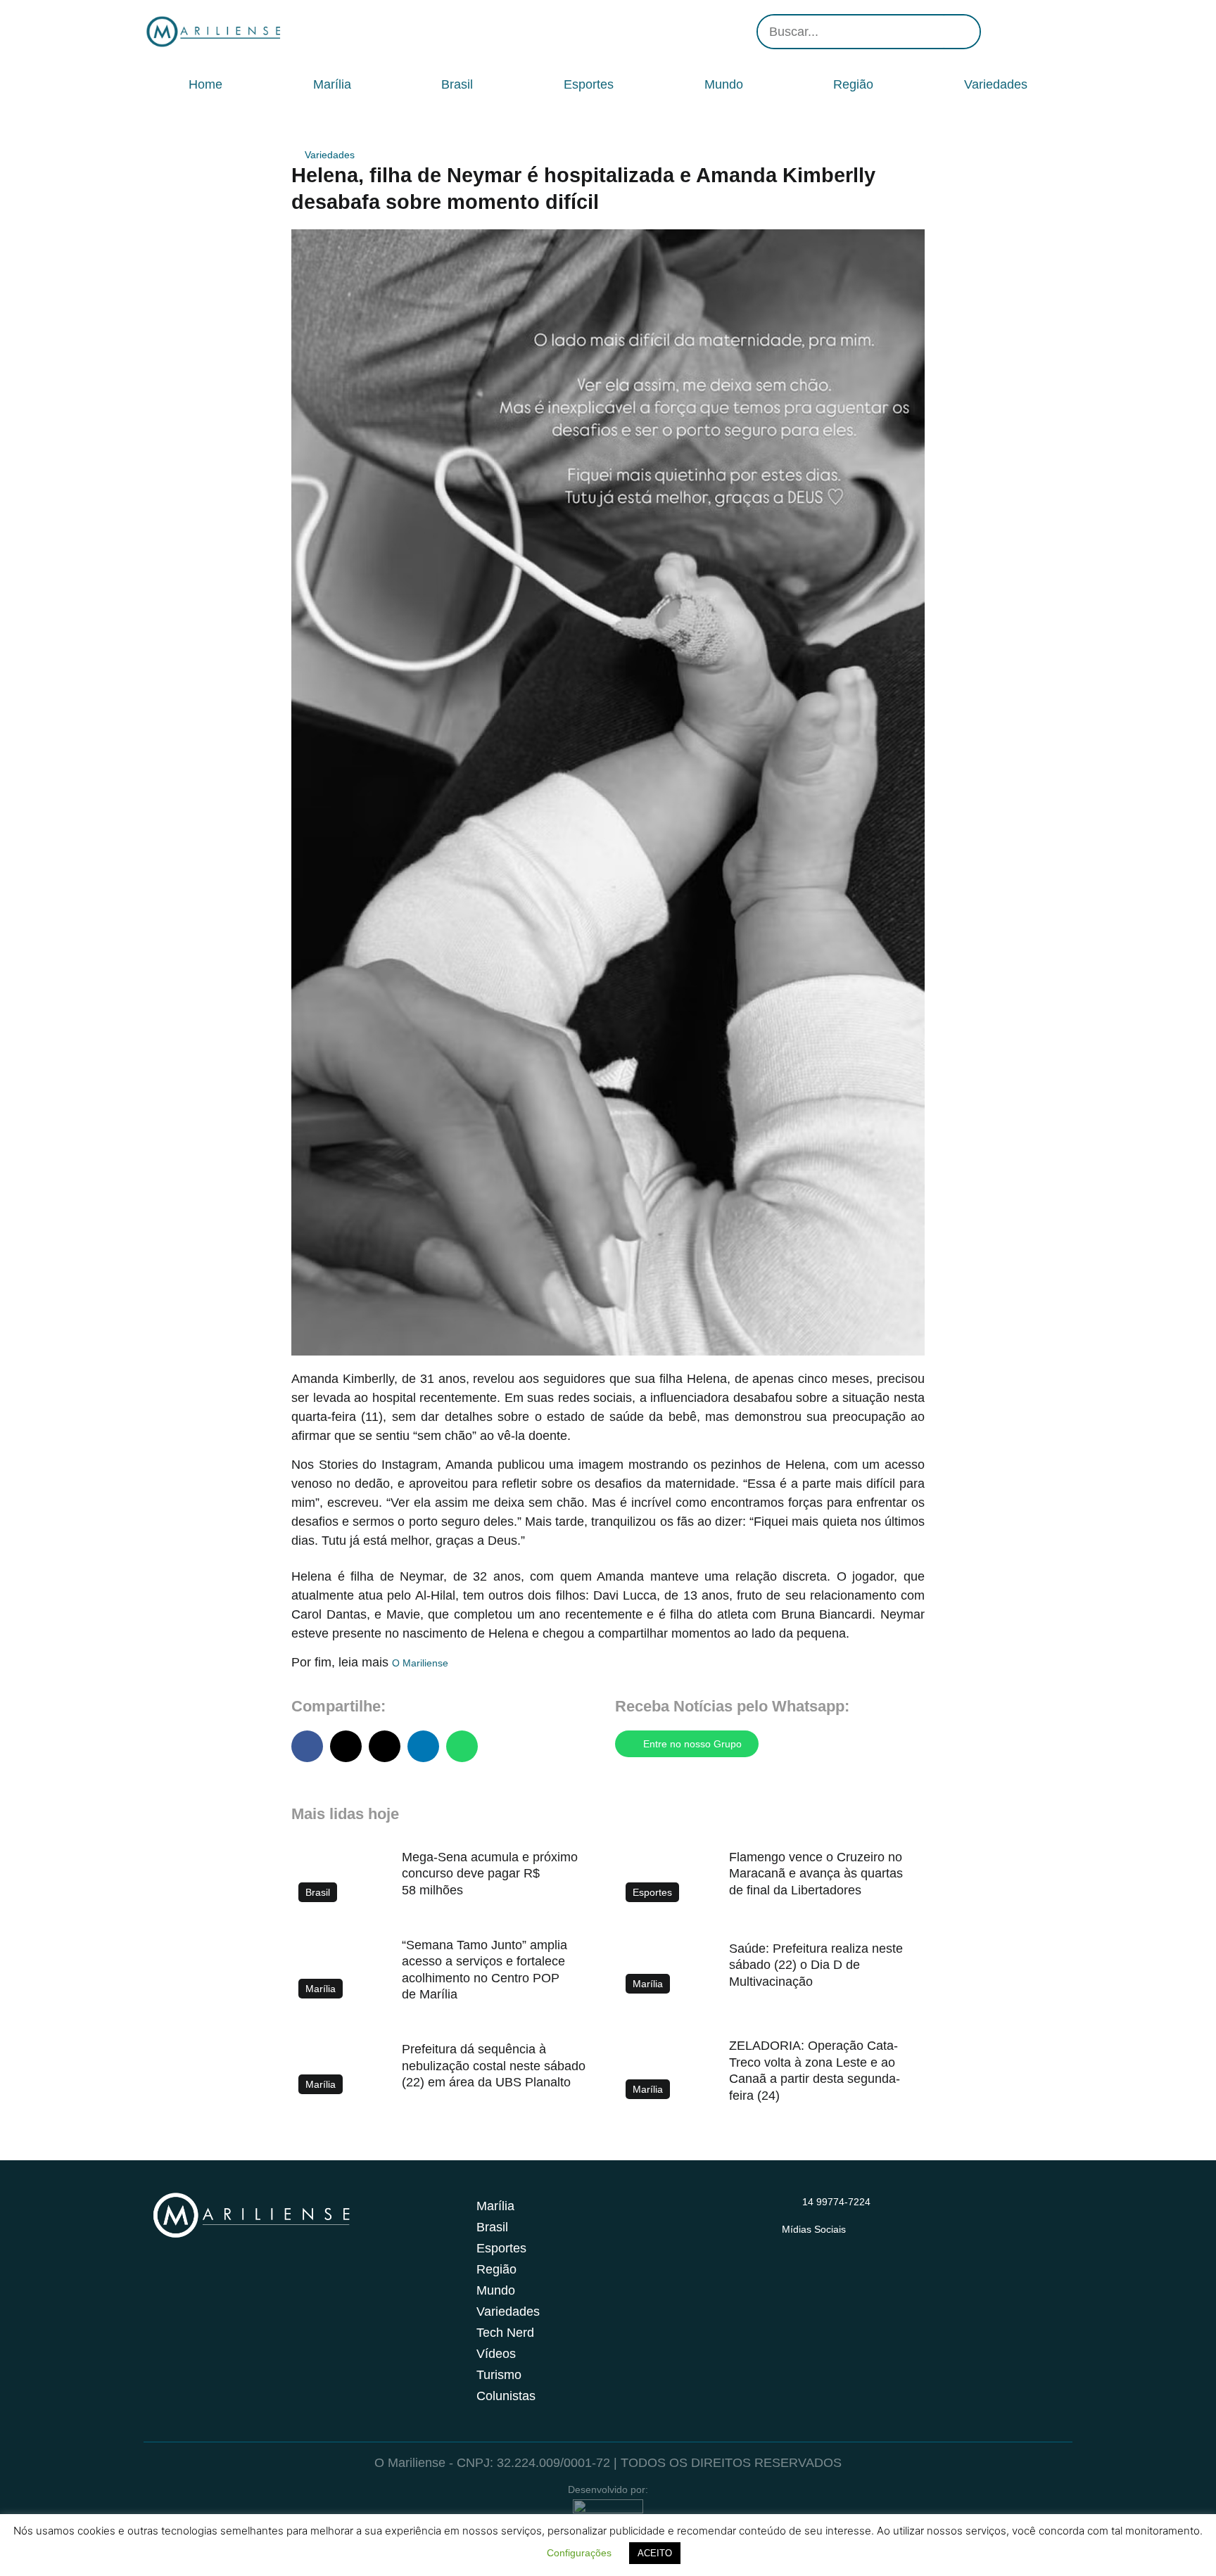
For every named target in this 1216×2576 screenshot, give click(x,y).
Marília (332, 84)
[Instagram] (995, 32)
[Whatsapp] (1058, 32)
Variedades (996, 84)
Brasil (457, 84)
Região (853, 84)
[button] (307, 1746)
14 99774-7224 (836, 2202)
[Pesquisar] (962, 32)
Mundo (724, 84)
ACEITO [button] (655, 2553)
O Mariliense (420, 1663)
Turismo (499, 2375)
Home (205, 84)
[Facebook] (1016, 32)
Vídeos (496, 2354)
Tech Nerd (505, 2333)
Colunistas (506, 2396)
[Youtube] (1037, 32)
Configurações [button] (579, 2553)
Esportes (589, 84)
